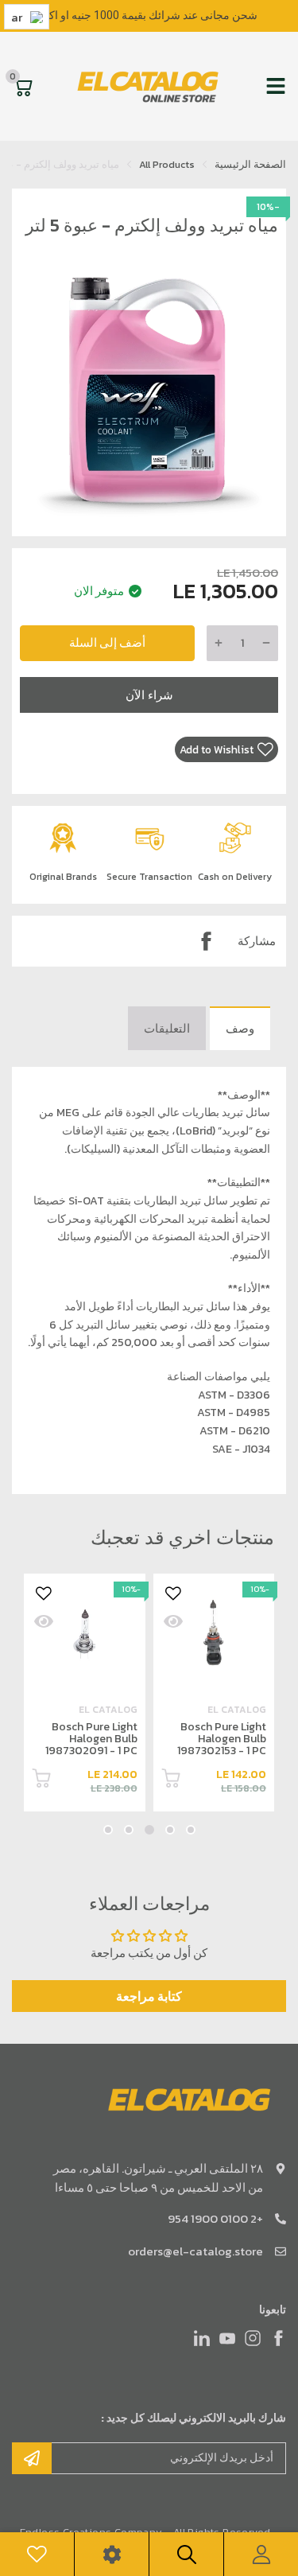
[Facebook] (206, 941)
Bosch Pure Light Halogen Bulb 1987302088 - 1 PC (89, 1739)
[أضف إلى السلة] (171, 1781)
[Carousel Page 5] (108, 1830)
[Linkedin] (202, 2338)
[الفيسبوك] (278, 2338)
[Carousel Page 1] (191, 1830)
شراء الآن (149, 695)
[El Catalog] (149, 86)
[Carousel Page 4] (129, 1830)
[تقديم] (32, 2458)
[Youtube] (227, 2338)
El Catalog (237, 1710)
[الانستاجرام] (253, 2338)
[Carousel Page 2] (170, 1830)
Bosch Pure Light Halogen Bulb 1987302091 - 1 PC (220, 1739)
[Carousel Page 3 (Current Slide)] (149, 1830)
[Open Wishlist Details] (37, 2554)
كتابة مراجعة (149, 1996)
